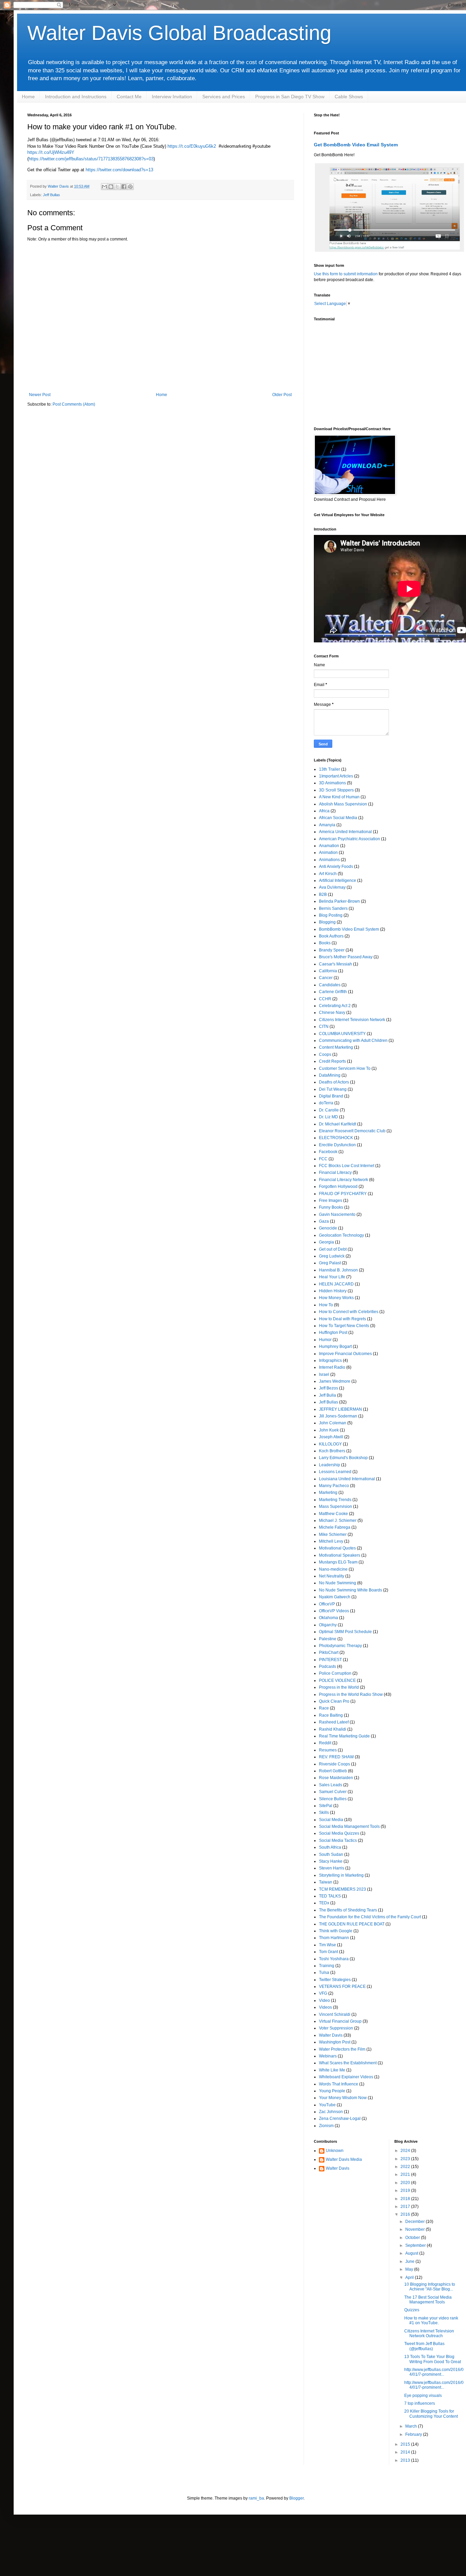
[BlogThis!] (111, 187)
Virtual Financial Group (340, 2021)
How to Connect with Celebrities (349, 1312)
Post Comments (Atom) (74, 404)
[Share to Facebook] (124, 187)
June (410, 2261)
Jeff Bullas (52, 195)
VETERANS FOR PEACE (342, 1986)
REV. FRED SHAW (336, 1757)
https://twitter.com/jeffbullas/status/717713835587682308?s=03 (91, 159)
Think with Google (336, 1931)
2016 (406, 2214)
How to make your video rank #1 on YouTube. (431, 2320)
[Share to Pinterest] (130, 187)
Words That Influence (339, 2084)
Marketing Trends (335, 1500)
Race (324, 1708)
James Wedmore (335, 1381)
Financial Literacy (335, 1173)
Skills (324, 1813)
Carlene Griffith (333, 992)
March (412, 2426)
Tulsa (324, 1973)
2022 (406, 2167)
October (413, 2238)
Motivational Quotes (337, 1548)
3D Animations (332, 783)
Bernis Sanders (333, 908)
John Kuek (329, 1430)
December (416, 2222)
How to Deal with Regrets (343, 1319)
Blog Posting (331, 915)
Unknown (335, 2151)
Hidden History (333, 1291)
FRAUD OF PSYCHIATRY (343, 1194)
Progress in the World (339, 1687)
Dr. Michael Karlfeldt (338, 1124)
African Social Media (338, 818)
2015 (406, 2444)
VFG (323, 1993)
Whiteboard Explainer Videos (346, 2077)
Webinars (328, 2056)
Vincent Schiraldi (335, 2014)
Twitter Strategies (335, 1980)
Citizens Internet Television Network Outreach (429, 2333)
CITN (324, 1027)
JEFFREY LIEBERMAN (340, 1409)
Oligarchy (328, 1625)
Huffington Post (333, 1333)
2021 (406, 2174)
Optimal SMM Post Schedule (345, 1632)
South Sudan (331, 1854)
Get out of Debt (333, 1249)
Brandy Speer (332, 950)
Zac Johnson (331, 2112)
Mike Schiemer (333, 1534)
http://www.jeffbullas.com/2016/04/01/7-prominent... (434, 2372)
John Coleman (333, 1423)
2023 (406, 2159)
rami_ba (256, 2498)
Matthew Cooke (333, 1514)
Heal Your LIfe (332, 1277)
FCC (323, 1159)
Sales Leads (331, 1785)
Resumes (328, 1750)
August (412, 2253)
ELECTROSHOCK (336, 1138)
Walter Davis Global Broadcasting (179, 33)
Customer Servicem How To (345, 1068)
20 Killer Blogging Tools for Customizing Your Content (431, 2414)
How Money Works (336, 1298)
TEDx (324, 1903)
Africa (324, 811)
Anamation (329, 846)
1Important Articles (336, 776)
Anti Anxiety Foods (336, 867)
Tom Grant (329, 1952)
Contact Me (129, 97)
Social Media (331, 1820)
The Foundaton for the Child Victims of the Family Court (370, 1917)
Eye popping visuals (423, 2396)
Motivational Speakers (340, 1555)
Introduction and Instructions (76, 97)
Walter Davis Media (344, 2159)
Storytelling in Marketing (341, 1875)
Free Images (331, 1200)
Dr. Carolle (329, 1110)
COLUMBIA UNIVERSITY (342, 1034)
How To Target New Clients (344, 1326)
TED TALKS (330, 1896)
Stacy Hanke (331, 1861)
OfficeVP (327, 1604)
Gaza (324, 1221)
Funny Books (331, 1207)
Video (324, 2000)
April (410, 2277)
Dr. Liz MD (329, 1117)
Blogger (296, 2498)
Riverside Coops (334, 1764)
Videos (325, 2007)
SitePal (326, 1806)
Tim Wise (327, 1945)
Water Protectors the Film (342, 2049)
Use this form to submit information (346, 274)
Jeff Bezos (329, 1388)
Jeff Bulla (327, 1395)
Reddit (325, 1743)
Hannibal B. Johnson (338, 1270)
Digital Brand (331, 1096)
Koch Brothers (332, 1451)
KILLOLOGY (330, 1444)
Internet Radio (332, 1367)
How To (326, 1305)
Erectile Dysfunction (337, 1145)
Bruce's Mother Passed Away (346, 957)
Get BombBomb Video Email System (356, 145)
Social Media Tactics (338, 1840)
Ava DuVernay (332, 887)
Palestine (328, 1639)
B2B (323, 894)
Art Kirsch (328, 874)
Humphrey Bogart (335, 1347)
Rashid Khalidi (333, 1729)
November (416, 2229)
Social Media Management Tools (349, 1827)
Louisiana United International (347, 1479)
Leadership (330, 1465)
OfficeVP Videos (334, 1611)
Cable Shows (349, 97)
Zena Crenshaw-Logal (340, 2119)
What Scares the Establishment (348, 2063)
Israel (324, 1374)
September (416, 2245)
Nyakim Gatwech (335, 1597)
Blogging (327, 922)
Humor (325, 1340)
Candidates (330, 985)
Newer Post (40, 395)
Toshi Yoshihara (334, 1959)
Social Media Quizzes (339, 1833)
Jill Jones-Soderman (338, 1416)
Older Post (282, 395)
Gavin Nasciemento (337, 1214)
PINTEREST (330, 1660)
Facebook (328, 1152)
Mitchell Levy (331, 1541)
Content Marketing (336, 1047)
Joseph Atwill (331, 1437)
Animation (328, 853)
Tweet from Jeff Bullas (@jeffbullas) (424, 2346)
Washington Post (335, 2042)
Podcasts (327, 1667)
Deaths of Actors (334, 1082)
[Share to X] (117, 187)
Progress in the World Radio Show (351, 1694)
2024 (406, 2151)
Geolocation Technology (341, 1235)
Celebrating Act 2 (335, 1006)
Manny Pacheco (334, 1486)
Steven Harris (332, 1868)
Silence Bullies (333, 1799)
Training (327, 1966)
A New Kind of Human (339, 797)
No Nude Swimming (338, 1583)
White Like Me (332, 2070)
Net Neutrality (332, 1576)
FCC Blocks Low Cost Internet (347, 1166)
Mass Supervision (336, 1507)
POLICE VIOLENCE (337, 1680)
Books (325, 943)
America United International (345, 832)
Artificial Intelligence (338, 881)
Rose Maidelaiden (336, 1778)
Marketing (328, 1493)
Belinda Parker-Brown (339, 901)
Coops (325, 1054)
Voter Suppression (336, 2028)
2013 (406, 2460)
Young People (332, 2091)
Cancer (326, 978)
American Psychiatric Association (349, 839)
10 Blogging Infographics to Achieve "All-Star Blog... (430, 2287)
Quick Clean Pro (334, 1701)
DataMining (330, 1075)
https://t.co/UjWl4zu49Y (51, 152)
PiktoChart (329, 1653)
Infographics (330, 1360)
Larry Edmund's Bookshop (343, 1458)
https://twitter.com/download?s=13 (119, 170)
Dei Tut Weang (333, 1089)
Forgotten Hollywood (338, 1187)
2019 (406, 2191)
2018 (406, 2199)
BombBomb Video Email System (349, 929)
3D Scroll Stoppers (336, 790)
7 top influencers (420, 2403)
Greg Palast (330, 1263)
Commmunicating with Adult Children (353, 1040)
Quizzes (412, 2310)
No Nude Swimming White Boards (351, 1590)
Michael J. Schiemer (338, 1520)
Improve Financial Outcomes (345, 1354)
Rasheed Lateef (334, 1722)
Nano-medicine (333, 1569)
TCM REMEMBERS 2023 (343, 1889)
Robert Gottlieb (333, 1771)
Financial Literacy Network (344, 1180)
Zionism (326, 2126)
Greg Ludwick (332, 1256)
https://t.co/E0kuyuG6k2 (192, 146)
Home (28, 97)
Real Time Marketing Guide (344, 1736)
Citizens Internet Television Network (352, 1020)
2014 (406, 2452)
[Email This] (104, 187)
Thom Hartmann (334, 1938)
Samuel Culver (333, 1792)
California (328, 971)
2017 (406, 2207)
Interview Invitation (172, 97)
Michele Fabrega (335, 1527)
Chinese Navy (332, 1013)
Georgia (326, 1242)
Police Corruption (335, 1673)
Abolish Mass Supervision (343, 804)
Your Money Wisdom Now (343, 2098)
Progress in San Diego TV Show (290, 97)
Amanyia (327, 825)
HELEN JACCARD (336, 1284)
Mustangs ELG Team (338, 1562)
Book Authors (331, 936)
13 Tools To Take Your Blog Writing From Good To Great (433, 2359)
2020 (406, 2183)
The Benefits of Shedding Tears (348, 1910)
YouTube (327, 2105)
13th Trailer (330, 769)
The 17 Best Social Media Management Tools (428, 2300)
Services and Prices (224, 97)
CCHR (325, 999)
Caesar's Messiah (336, 964)
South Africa (330, 1847)
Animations (329, 860)
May (410, 2269)
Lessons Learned (335, 1472)
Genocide (328, 1228)
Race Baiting (331, 1715)
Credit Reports (332, 1061)
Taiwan (326, 1882)
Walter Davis (331, 2035)
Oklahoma (329, 1618)
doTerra (326, 1103)
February (414, 2434)
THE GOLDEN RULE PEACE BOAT (352, 1924)
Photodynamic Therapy (340, 1646)
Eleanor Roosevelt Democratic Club (352, 1131)
